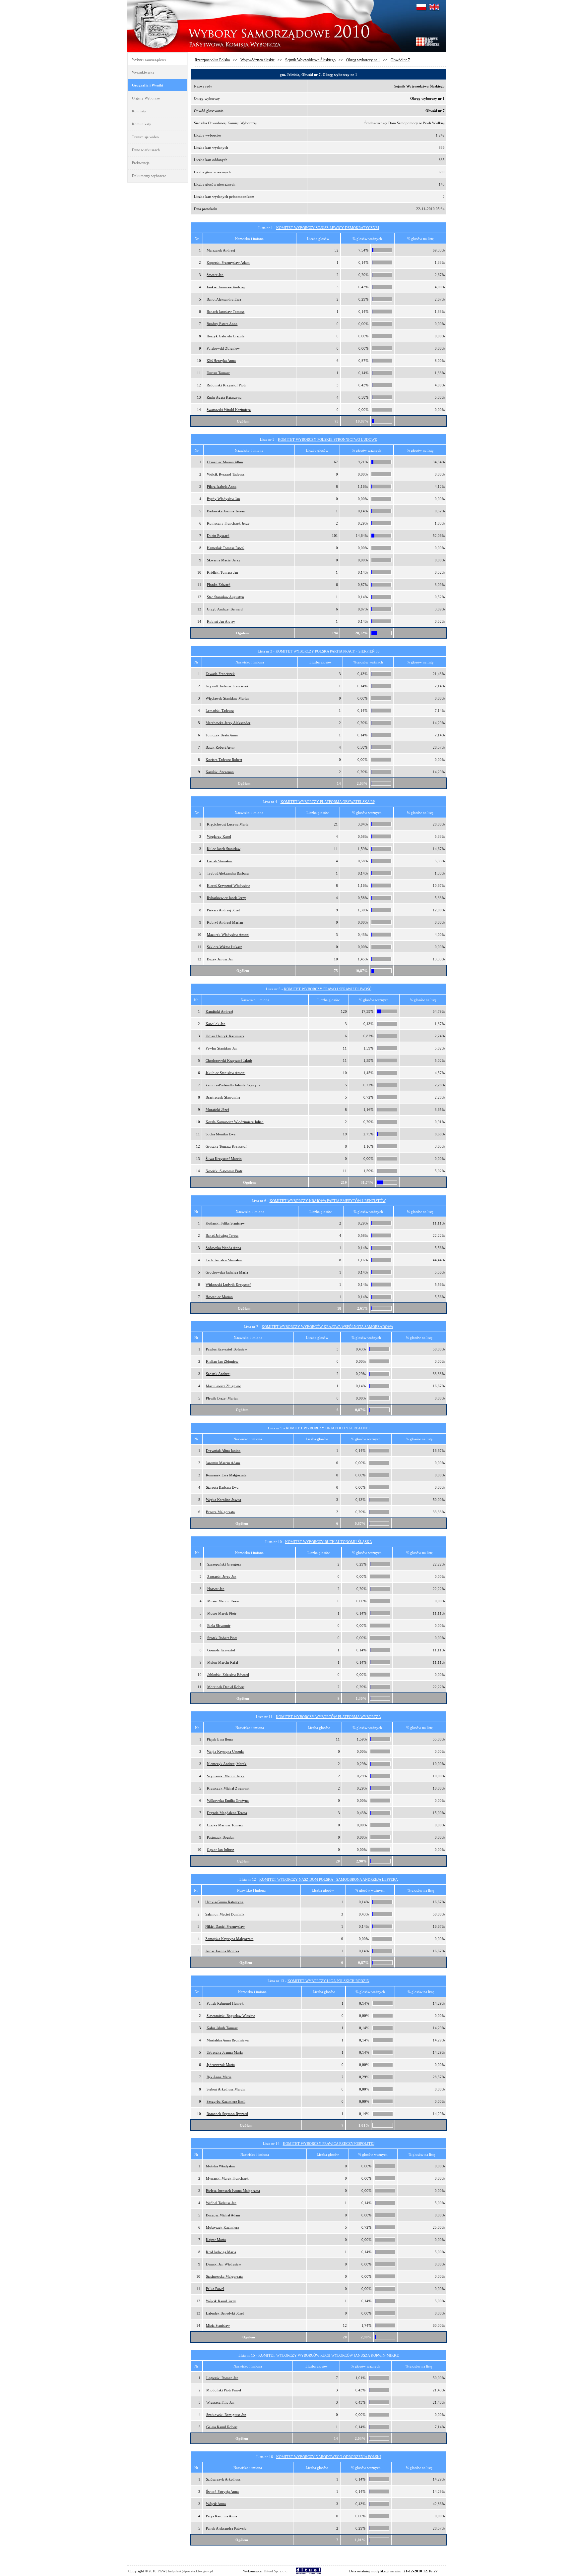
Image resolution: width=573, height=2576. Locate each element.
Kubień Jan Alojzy (221, 621)
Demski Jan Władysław (223, 2264)
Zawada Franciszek (220, 674)
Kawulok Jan (216, 1024)
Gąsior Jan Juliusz (221, 1850)
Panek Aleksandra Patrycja (226, 2528)
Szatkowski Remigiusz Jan (226, 2415)
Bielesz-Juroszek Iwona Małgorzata (233, 2191)
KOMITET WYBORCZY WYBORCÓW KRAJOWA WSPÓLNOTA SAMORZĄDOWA (327, 1327)
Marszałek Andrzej (221, 250)
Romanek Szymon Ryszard (227, 2114)
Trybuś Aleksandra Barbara (228, 873)
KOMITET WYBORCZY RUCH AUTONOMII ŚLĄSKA (329, 1542)
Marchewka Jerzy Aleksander (228, 723)
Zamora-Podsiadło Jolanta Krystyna (233, 1085)
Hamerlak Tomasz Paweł (226, 548)
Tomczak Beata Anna (222, 735)
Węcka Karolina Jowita (223, 1500)
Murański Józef (217, 1110)
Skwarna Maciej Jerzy (224, 560)
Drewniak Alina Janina (223, 1451)
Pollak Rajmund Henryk (225, 2003)
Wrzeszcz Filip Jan (220, 2402)
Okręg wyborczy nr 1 (363, 60)
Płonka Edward (219, 585)
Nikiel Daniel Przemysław (225, 1926)
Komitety (139, 111)
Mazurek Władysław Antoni (228, 935)
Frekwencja (141, 163)
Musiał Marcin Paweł (223, 1601)
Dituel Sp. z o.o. (276, 2571)
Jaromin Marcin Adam (223, 1463)
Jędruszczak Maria (221, 2065)
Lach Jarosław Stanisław (224, 1260)
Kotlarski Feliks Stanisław (225, 1223)
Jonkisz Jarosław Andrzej (226, 287)
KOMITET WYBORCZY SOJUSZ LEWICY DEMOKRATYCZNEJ (328, 228)
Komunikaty (142, 124)
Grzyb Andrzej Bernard (225, 609)
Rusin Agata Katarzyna (224, 397)
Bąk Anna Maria (219, 2077)
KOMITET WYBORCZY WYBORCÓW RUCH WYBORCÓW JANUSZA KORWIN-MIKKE (329, 2355)
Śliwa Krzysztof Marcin (224, 1159)
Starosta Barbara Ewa (222, 1487)
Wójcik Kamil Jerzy (221, 2301)
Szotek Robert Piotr (222, 1638)
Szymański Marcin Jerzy (226, 1776)
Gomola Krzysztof (221, 1650)
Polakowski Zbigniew (223, 348)
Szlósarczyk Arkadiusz (223, 2479)
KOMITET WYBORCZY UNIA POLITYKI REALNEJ (328, 1428)
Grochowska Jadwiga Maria (227, 1272)
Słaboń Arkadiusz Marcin (226, 2089)
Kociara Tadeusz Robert (224, 760)
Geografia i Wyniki (148, 85)
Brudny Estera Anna (222, 324)
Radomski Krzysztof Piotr (226, 385)
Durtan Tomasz (218, 373)
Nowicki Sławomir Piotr (224, 1171)
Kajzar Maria (216, 2240)
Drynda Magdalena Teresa (227, 1813)
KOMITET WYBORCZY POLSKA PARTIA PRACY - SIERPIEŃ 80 (328, 651)
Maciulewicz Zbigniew (223, 1386)
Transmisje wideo (145, 137)
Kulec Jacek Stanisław (224, 849)
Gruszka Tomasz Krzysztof (226, 1146)
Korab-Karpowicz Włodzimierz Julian (235, 1122)
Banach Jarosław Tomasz (225, 312)
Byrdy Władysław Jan (223, 499)
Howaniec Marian (219, 1297)
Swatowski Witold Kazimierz (229, 410)
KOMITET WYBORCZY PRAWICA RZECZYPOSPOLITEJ (329, 2144)
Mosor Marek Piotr (222, 1613)
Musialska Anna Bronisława (228, 2040)
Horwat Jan (216, 1589)
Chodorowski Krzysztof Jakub (229, 1060)
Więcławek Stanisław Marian (227, 698)
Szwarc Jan (215, 275)
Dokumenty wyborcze (149, 176)
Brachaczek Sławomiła (223, 1097)
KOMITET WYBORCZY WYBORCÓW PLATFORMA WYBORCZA (328, 1717)
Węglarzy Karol (219, 836)
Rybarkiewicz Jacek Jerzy (226, 898)
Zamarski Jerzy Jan (222, 1576)
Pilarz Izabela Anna (222, 487)
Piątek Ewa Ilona (220, 1739)
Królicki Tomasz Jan (223, 572)
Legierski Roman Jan (222, 2378)
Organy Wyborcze (146, 98)
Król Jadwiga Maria (221, 2252)
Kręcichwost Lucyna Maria (228, 824)
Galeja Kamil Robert (222, 2427)
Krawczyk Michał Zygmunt (228, 1788)
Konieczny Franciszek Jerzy (228, 523)
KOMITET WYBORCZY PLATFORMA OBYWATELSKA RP (328, 802)
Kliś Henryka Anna (221, 361)
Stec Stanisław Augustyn (225, 597)
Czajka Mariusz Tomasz (225, 1825)
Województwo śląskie (257, 60)
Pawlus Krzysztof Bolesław (226, 1349)
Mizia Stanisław (218, 2325)
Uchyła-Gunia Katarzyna (224, 1902)
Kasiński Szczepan (220, 772)
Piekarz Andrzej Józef (223, 910)
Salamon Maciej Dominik (225, 1914)
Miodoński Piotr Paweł (224, 2390)
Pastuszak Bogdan (221, 1837)
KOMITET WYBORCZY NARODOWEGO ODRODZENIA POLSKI (329, 2457)
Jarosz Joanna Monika (222, 1951)
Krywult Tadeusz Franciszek (227, 686)
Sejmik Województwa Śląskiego (310, 60)
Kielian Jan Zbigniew (222, 1361)
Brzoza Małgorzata (220, 1512)
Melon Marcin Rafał (223, 1662)
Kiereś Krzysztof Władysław (228, 886)
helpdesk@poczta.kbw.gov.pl (191, 2571)
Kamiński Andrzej (219, 1011)
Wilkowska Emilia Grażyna (228, 1801)
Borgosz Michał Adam (223, 2215)
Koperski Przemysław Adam (228, 262)
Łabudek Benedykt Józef (225, 2313)
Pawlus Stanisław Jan (222, 1048)
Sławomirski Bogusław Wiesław (231, 2016)
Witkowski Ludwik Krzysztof (228, 1285)
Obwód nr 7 (400, 60)
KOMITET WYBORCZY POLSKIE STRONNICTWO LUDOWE (327, 439)
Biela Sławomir (219, 1626)
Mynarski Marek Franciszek (227, 2178)
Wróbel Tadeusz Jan (221, 2203)
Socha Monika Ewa (221, 1134)
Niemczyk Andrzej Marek (227, 1764)
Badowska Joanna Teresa (226, 511)
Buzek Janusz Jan (220, 959)
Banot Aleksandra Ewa (224, 299)
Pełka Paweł (215, 2289)
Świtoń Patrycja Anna (222, 2491)
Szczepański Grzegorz (224, 1564)
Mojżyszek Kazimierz (223, 2227)
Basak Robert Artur (220, 747)
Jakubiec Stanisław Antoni (225, 1073)
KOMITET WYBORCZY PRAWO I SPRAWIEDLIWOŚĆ (328, 989)
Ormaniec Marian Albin (225, 462)
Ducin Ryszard (218, 536)
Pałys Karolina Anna (222, 2516)
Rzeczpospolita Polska (212, 60)
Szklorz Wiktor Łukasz (224, 947)
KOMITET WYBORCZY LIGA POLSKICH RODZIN (328, 1981)
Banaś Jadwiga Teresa (222, 1235)
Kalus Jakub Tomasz (222, 2028)
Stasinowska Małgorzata (224, 2276)
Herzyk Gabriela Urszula (225, 336)
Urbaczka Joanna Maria (225, 2052)
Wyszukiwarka (143, 72)
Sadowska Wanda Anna (223, 1248)
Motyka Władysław (221, 2166)
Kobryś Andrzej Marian (225, 922)
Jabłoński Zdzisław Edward (228, 1675)
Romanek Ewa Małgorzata (226, 1475)
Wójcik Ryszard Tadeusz (226, 474)
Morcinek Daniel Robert (226, 1687)
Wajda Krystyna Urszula (225, 1751)
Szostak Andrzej (218, 1374)
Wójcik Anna (216, 2504)
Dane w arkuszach (146, 150)
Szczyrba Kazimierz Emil (226, 2101)
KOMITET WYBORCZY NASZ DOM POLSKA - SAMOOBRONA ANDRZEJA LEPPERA (329, 1879)
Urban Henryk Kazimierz (225, 1036)
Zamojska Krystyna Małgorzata (229, 1939)
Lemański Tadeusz (220, 711)
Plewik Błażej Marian (222, 1398)
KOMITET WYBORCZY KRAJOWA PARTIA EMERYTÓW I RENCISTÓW (328, 1201)
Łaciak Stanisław (220, 861)
